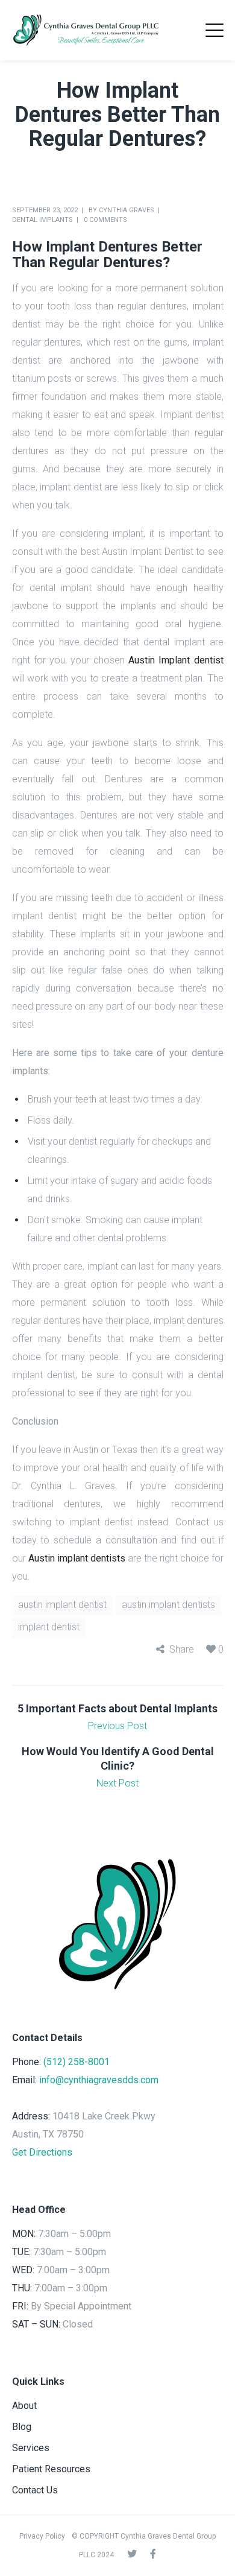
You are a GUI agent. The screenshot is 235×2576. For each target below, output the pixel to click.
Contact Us (35, 2490)
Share (182, 1649)
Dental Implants (42, 220)
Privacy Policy (42, 2536)
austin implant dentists (168, 1605)
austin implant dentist (62, 1605)
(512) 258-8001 (77, 2062)
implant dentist (49, 1627)
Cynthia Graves (127, 210)
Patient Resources (51, 2469)
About (24, 2406)
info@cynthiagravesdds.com (99, 2080)
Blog (22, 2427)
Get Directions (42, 2152)
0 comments (105, 220)
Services (31, 2448)
